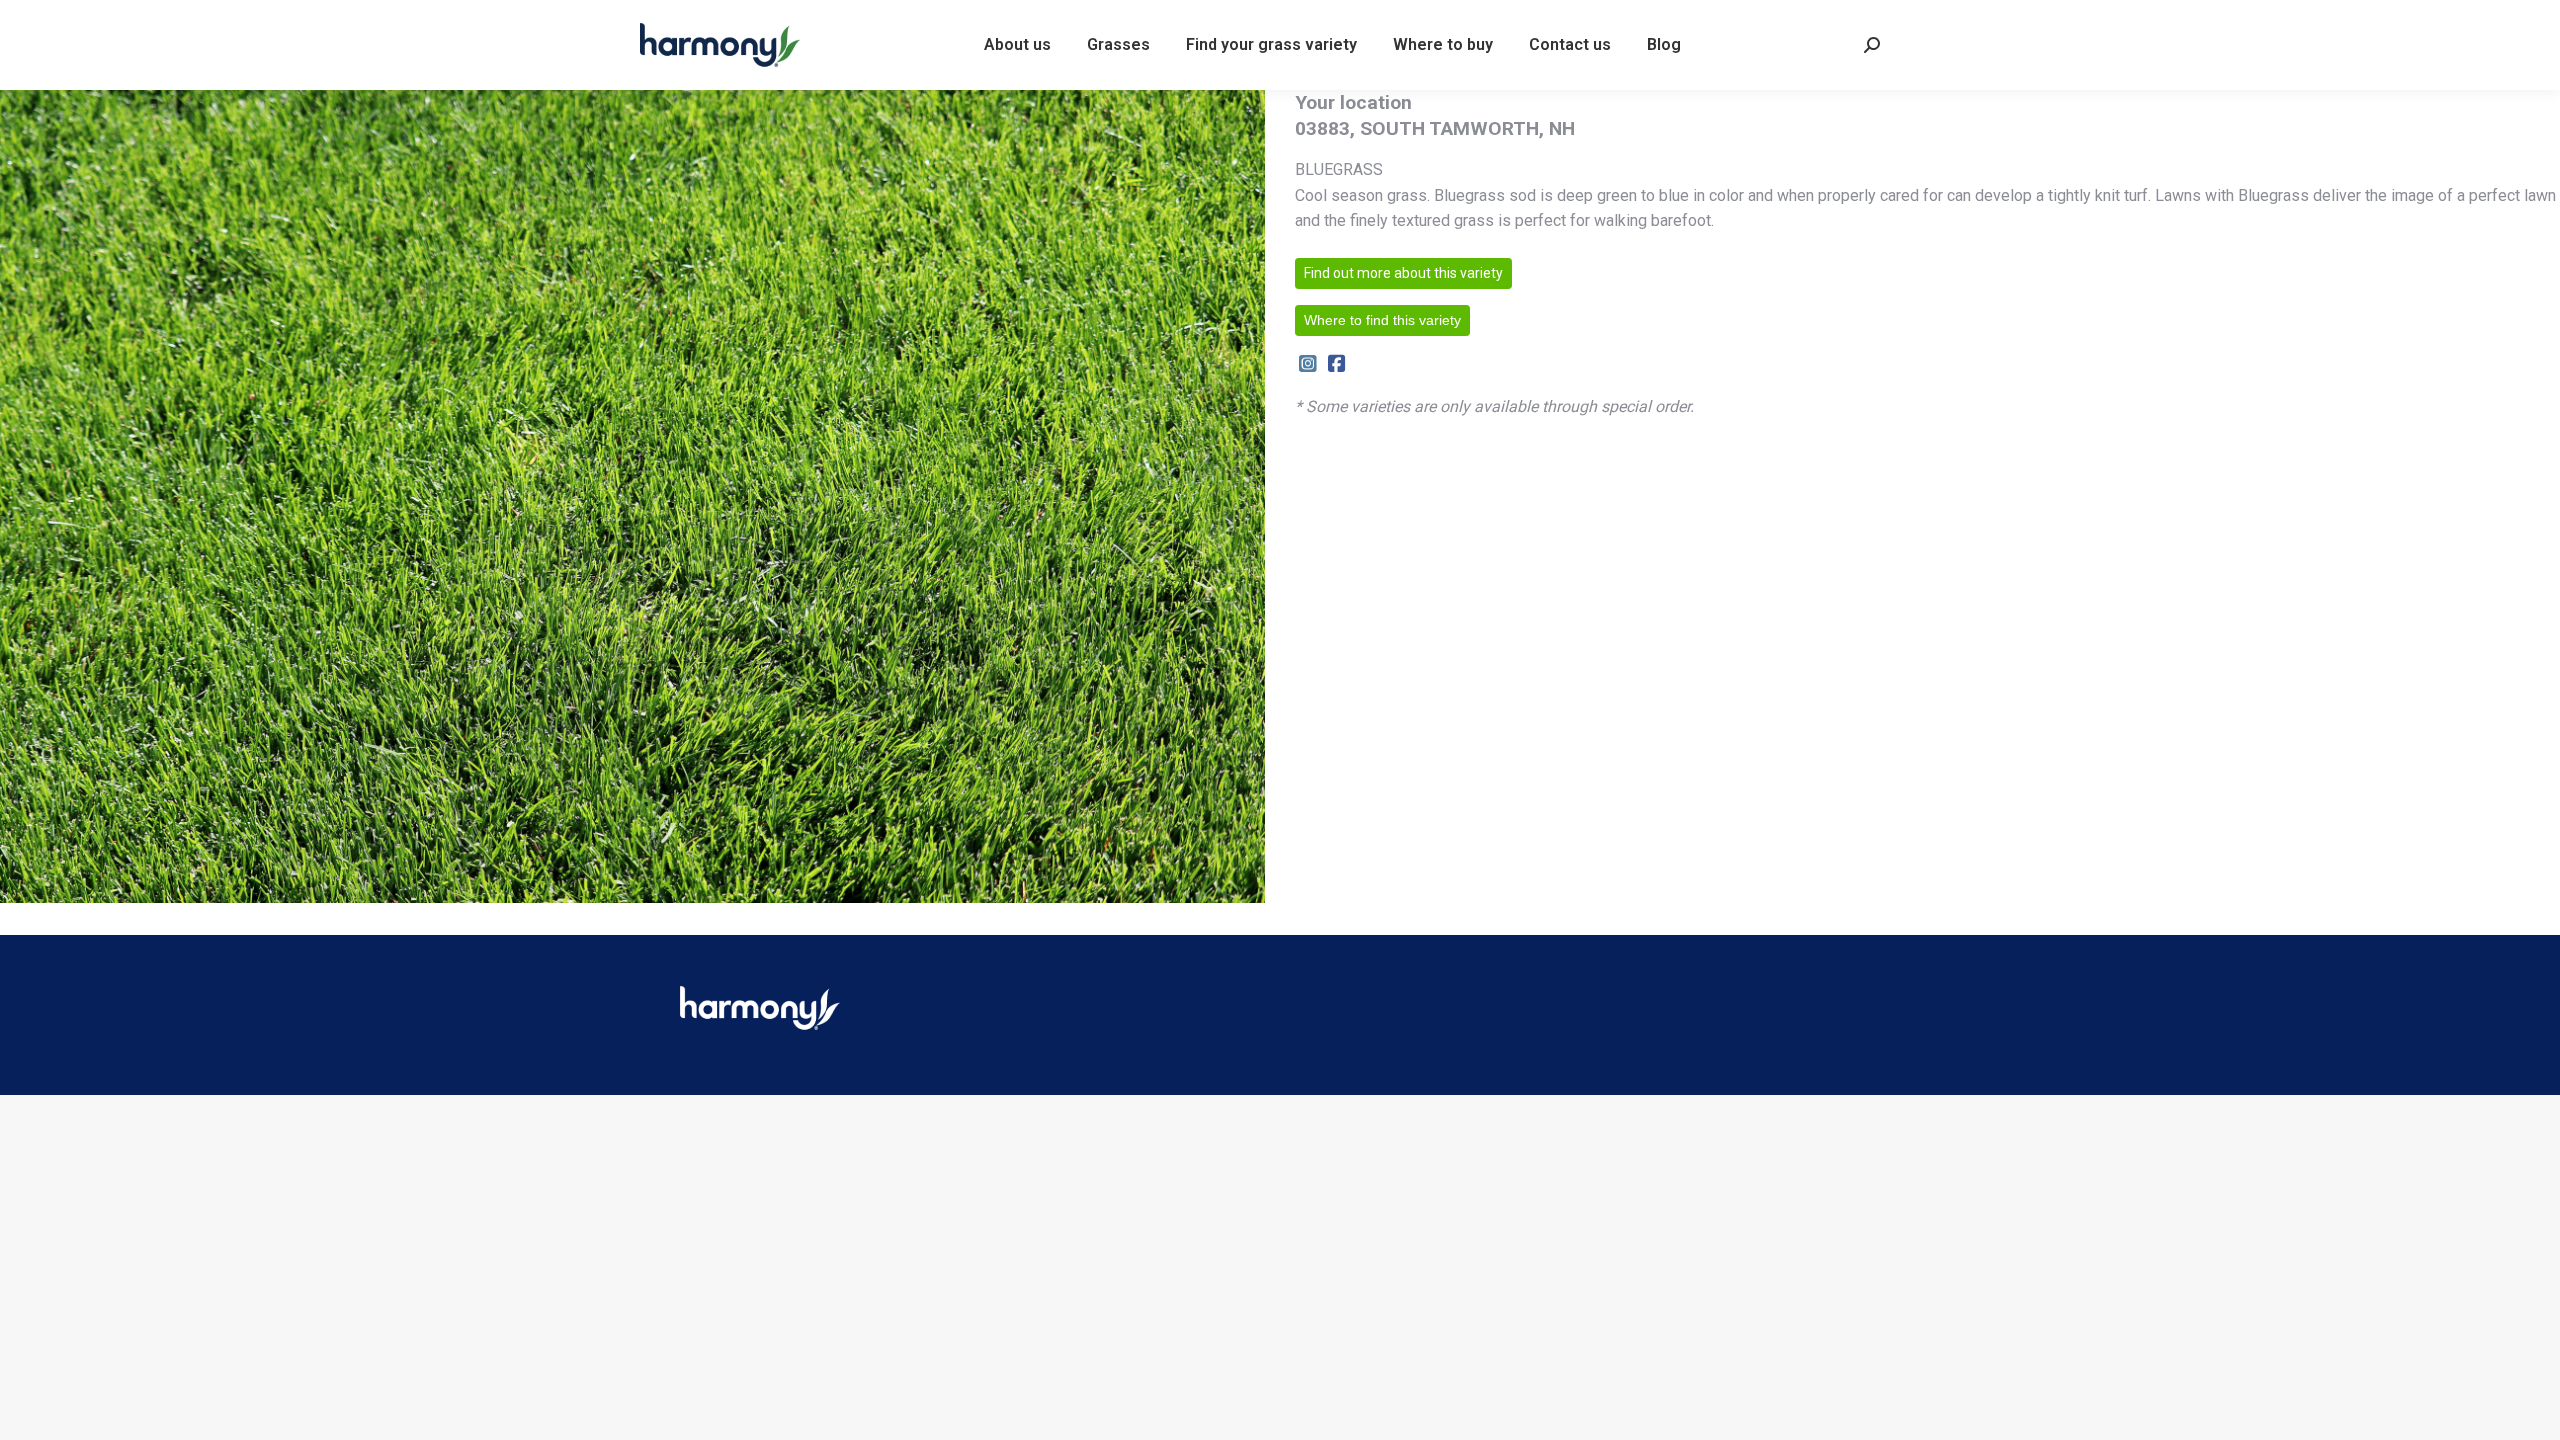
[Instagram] (1307, 364)
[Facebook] (1336, 364)
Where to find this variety (1382, 320)
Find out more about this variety (1403, 273)
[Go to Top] (2530, 1410)
